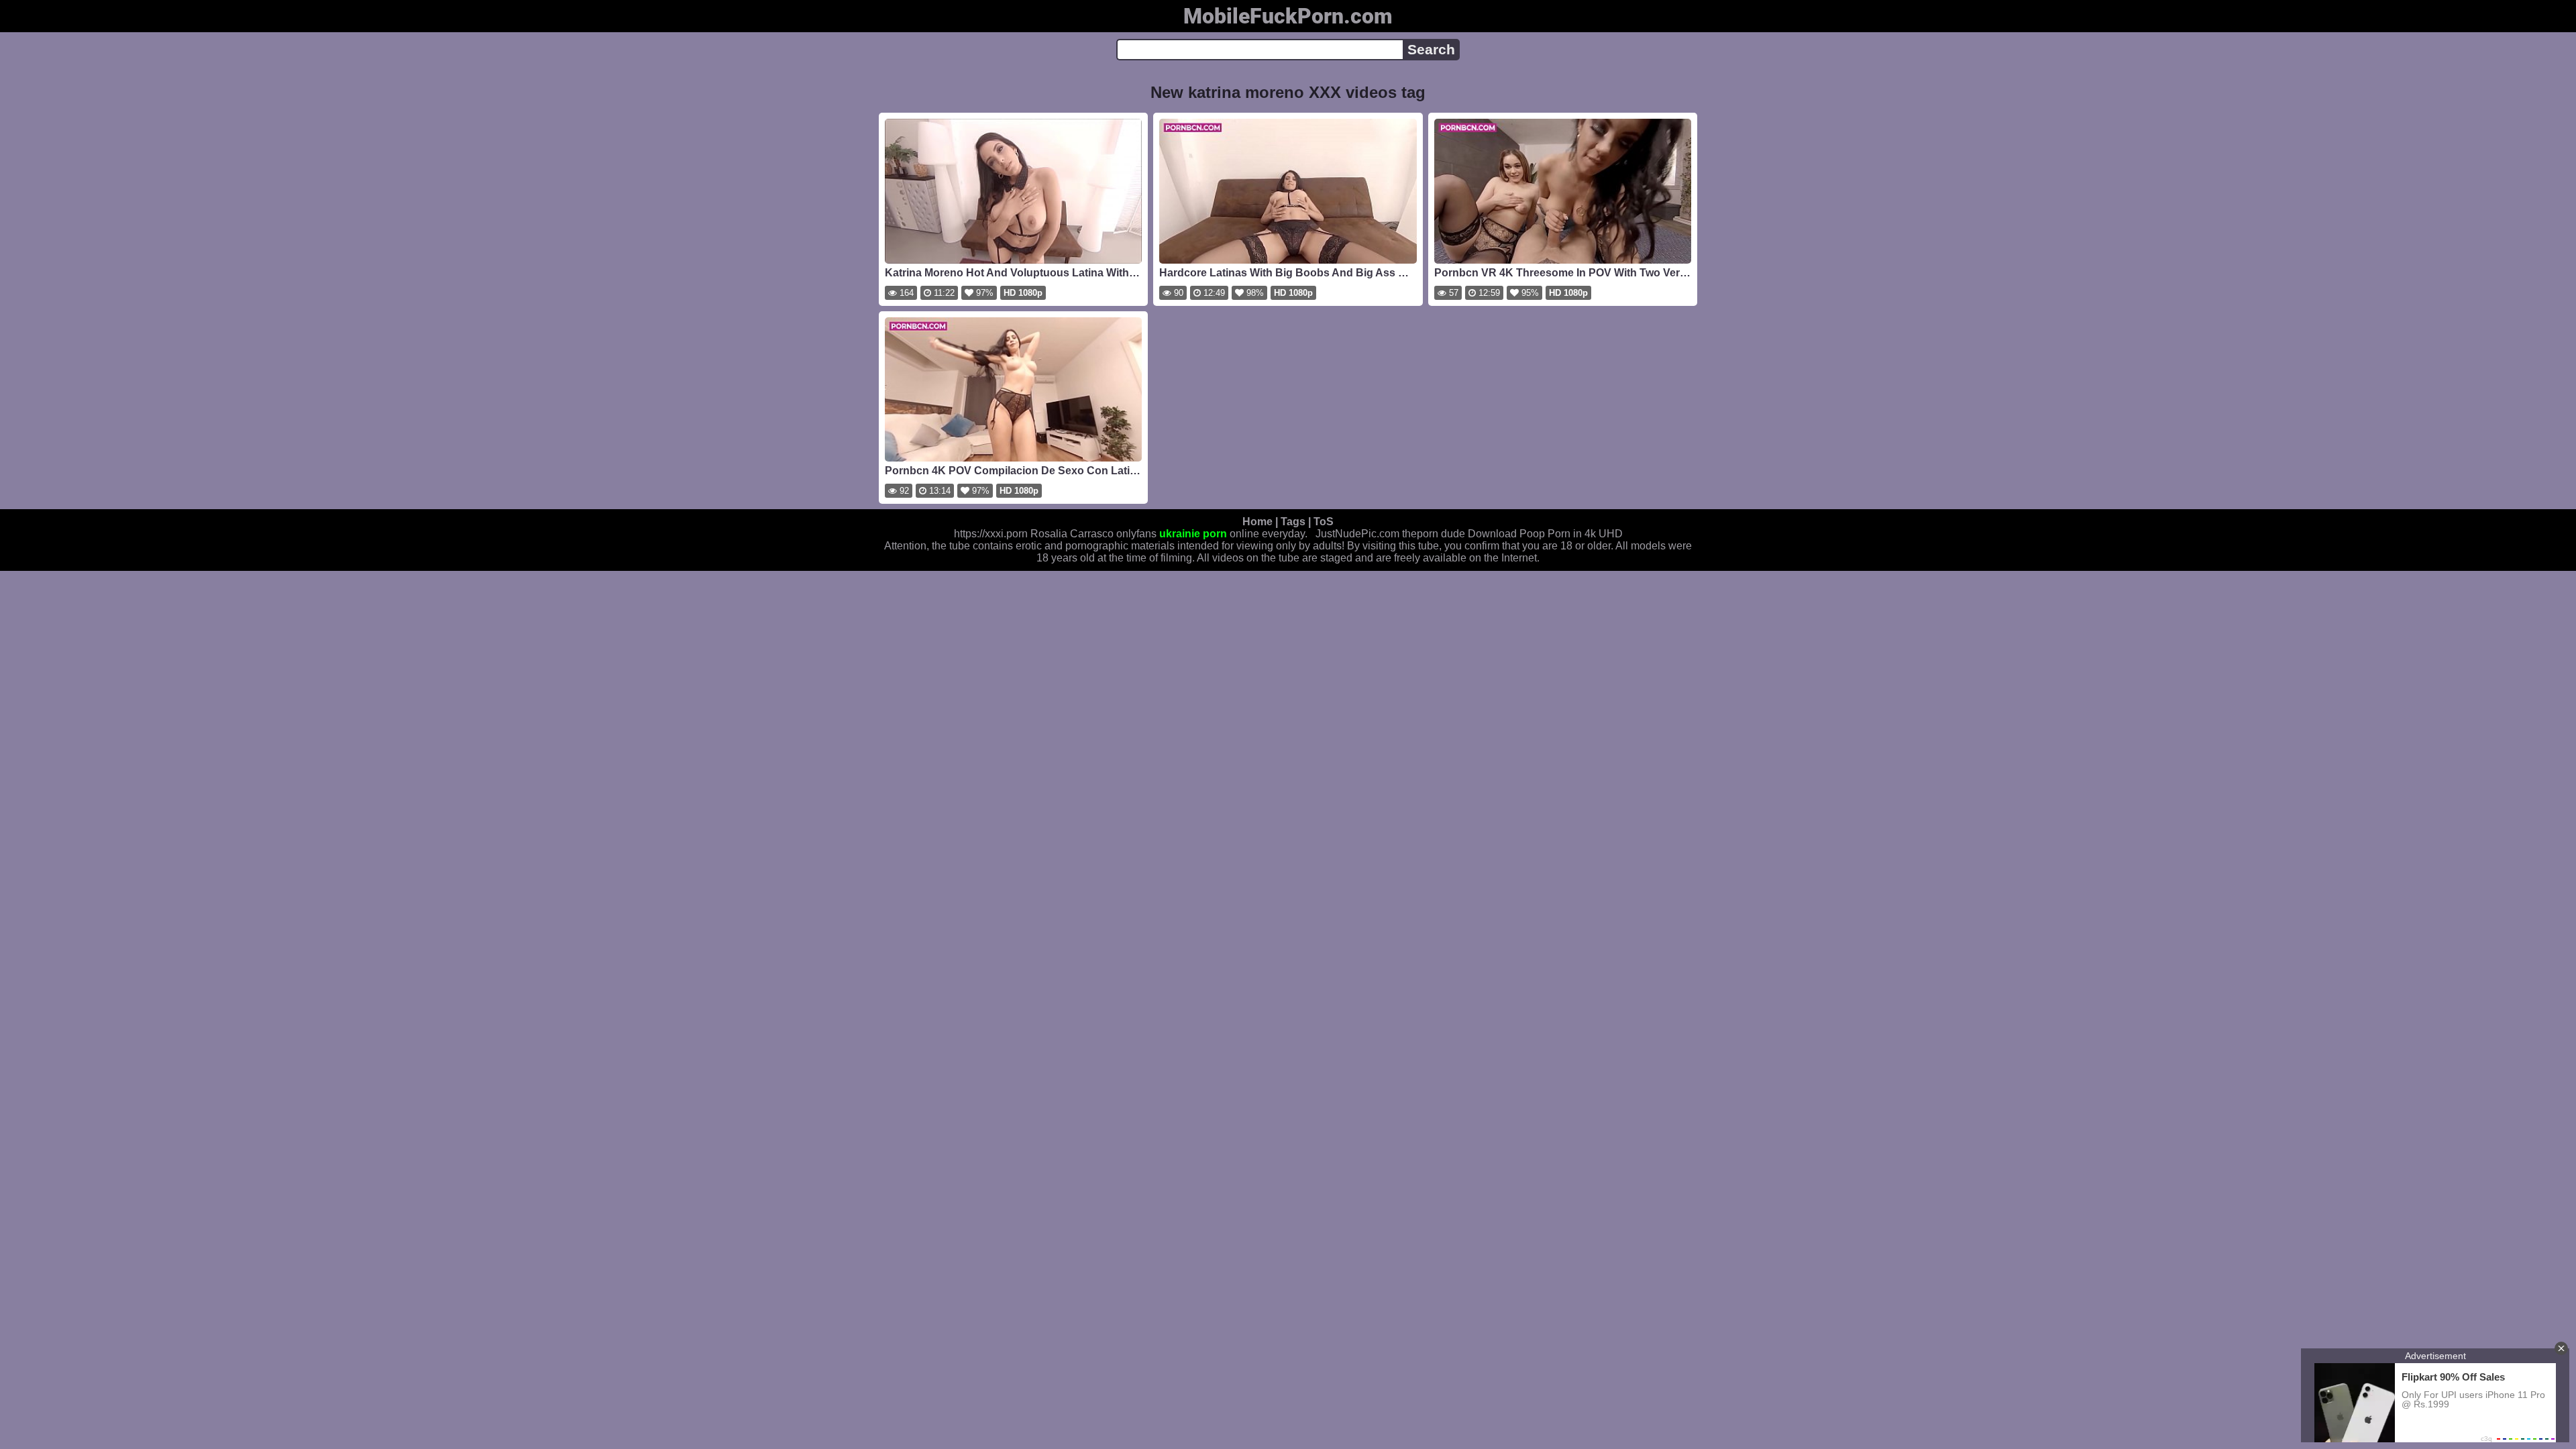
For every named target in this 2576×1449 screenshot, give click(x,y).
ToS (1324, 522)
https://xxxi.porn (991, 534)
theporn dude (1434, 534)
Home (1257, 522)
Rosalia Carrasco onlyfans (1093, 534)
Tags (1293, 522)
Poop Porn (1545, 534)
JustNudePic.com (1357, 534)
